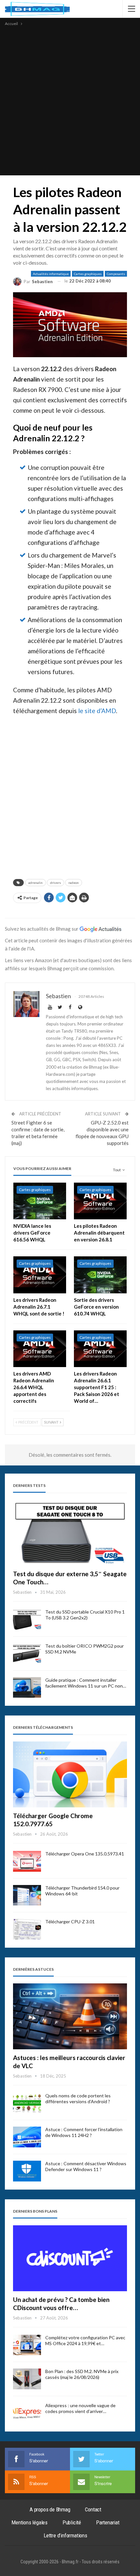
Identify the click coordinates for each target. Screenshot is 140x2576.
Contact (93, 2509)
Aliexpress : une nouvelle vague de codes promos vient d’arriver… (80, 2408)
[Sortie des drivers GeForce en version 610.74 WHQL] (100, 1275)
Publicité (72, 2522)
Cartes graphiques (88, 274)
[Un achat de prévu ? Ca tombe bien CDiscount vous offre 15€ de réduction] (70, 2258)
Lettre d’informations (65, 2535)
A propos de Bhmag (50, 2509)
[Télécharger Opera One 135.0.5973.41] (27, 1861)
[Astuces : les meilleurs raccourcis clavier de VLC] (70, 2016)
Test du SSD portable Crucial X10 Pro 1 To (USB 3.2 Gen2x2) (85, 1615)
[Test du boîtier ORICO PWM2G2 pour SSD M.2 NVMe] (27, 1653)
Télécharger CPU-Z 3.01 (70, 1922)
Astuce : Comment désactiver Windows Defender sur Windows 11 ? (86, 2166)
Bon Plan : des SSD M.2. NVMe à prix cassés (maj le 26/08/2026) (82, 2374)
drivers (56, 883)
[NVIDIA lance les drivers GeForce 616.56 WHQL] (40, 1201)
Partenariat (108, 2522)
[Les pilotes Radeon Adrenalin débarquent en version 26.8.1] (100, 1201)
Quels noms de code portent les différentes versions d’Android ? (78, 2098)
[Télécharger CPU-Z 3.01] (27, 1929)
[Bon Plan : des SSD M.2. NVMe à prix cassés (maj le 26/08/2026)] (27, 2379)
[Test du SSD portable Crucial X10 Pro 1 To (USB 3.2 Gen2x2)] (27, 1619)
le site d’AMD (97, 711)
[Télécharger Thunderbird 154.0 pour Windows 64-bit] (27, 1895)
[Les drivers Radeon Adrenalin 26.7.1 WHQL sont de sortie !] (40, 1275)
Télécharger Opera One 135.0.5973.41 (85, 1854)
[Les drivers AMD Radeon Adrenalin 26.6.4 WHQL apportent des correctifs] (40, 1349)
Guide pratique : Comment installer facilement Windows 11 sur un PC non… (86, 1683)
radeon (74, 883)
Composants (116, 274)
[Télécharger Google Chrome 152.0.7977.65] (70, 1774)
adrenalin (35, 883)
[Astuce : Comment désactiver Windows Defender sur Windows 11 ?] (27, 2171)
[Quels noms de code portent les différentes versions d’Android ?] (27, 2103)
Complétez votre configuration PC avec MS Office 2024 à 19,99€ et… (85, 2340)
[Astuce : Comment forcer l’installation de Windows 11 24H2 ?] (27, 2137)
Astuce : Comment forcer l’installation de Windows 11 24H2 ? (84, 2132)
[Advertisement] (70, 100)
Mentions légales (29, 2522)
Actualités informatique (51, 274)
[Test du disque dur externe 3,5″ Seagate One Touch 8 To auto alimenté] (70, 1533)
